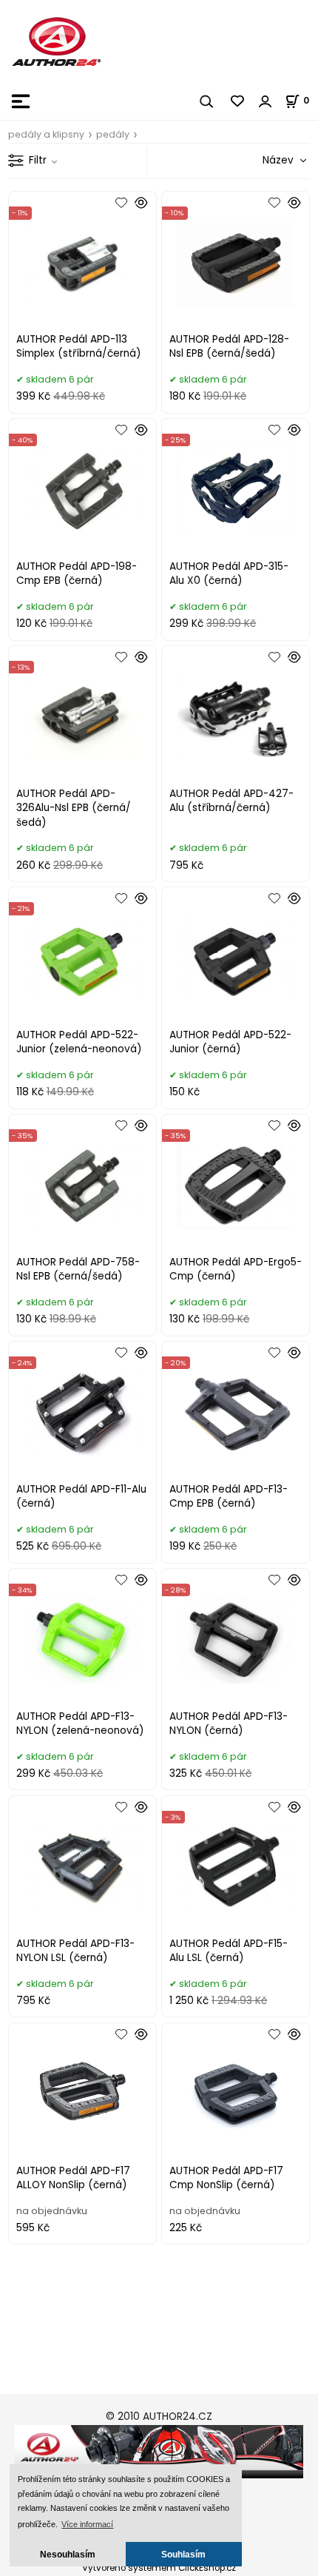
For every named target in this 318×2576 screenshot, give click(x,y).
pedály (113, 134)
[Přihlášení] (265, 101)
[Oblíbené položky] (238, 101)
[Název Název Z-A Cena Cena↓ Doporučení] (267, 160)
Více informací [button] (87, 2524)
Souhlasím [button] (183, 2554)
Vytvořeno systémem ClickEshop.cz (159, 2568)
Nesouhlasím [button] (68, 2554)
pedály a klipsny (46, 134)
